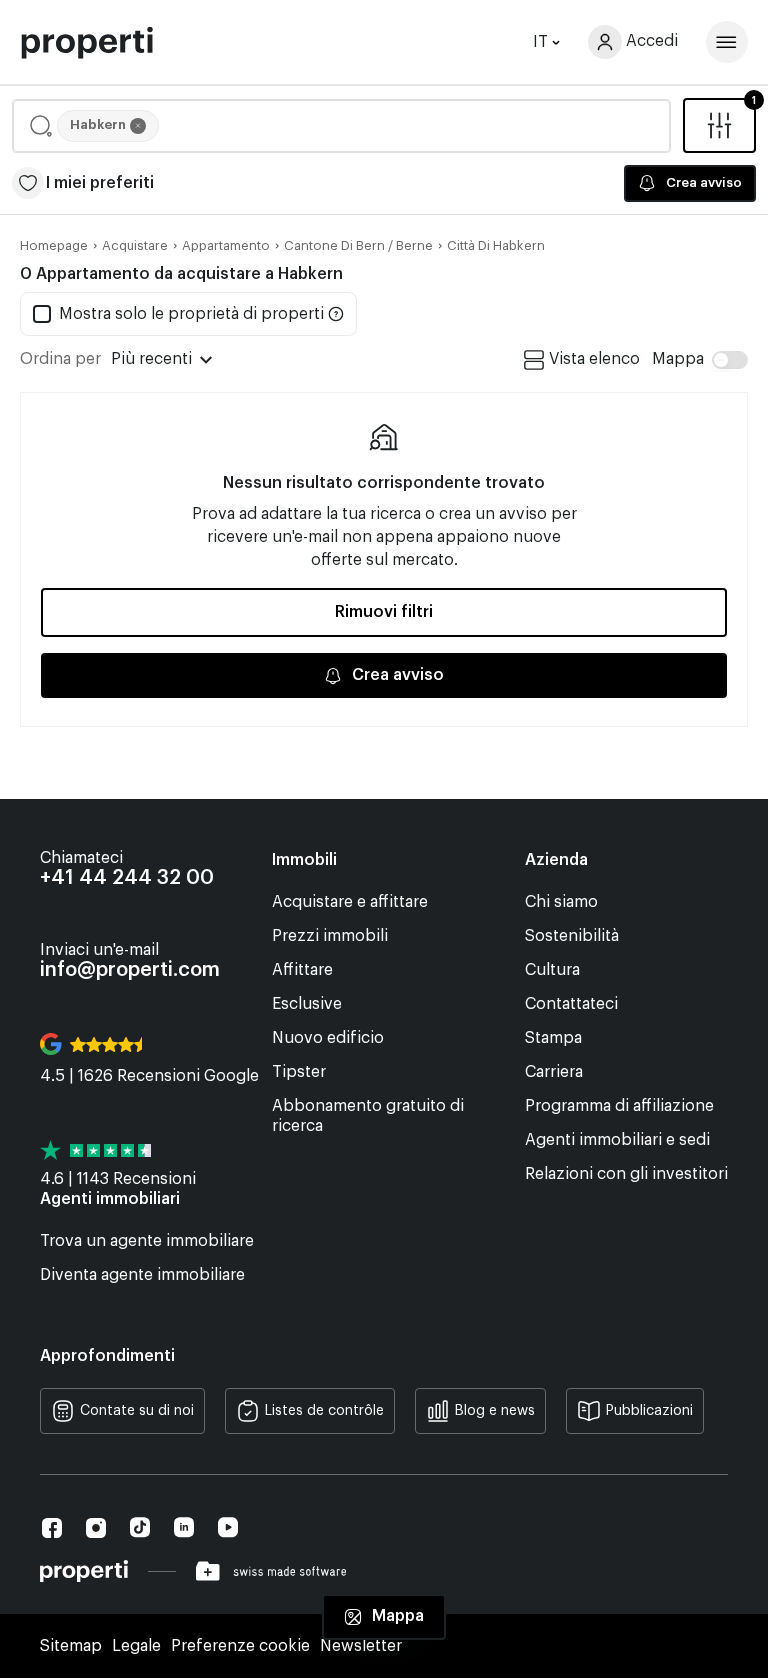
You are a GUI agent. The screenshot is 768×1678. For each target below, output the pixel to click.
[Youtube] (228, 1527)
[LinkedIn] (184, 1527)
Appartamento (226, 245)
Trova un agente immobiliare (147, 1241)
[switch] (700, 359)
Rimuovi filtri (384, 612)
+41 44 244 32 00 (127, 878)
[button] (341, 126)
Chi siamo (561, 902)
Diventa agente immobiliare (142, 1275)
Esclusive (307, 1004)
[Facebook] (52, 1528)
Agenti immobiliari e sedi (617, 1140)
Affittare (302, 970)
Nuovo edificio (328, 1038)
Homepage (54, 245)
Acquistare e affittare (350, 902)
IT (540, 42)
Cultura (552, 970)
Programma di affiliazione (619, 1106)
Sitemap (71, 1646)
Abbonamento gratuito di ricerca (368, 1116)
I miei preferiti (100, 183)
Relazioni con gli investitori (626, 1174)
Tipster (299, 1072)
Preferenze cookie (240, 1646)
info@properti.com (130, 970)
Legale (136, 1646)
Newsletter (361, 1646)
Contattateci (571, 1004)
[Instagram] (96, 1528)
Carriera (554, 1072)
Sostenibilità (572, 936)
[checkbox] (178, 314)
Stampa (553, 1038)
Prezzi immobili (330, 936)
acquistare (135, 245)
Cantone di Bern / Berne (358, 245)
